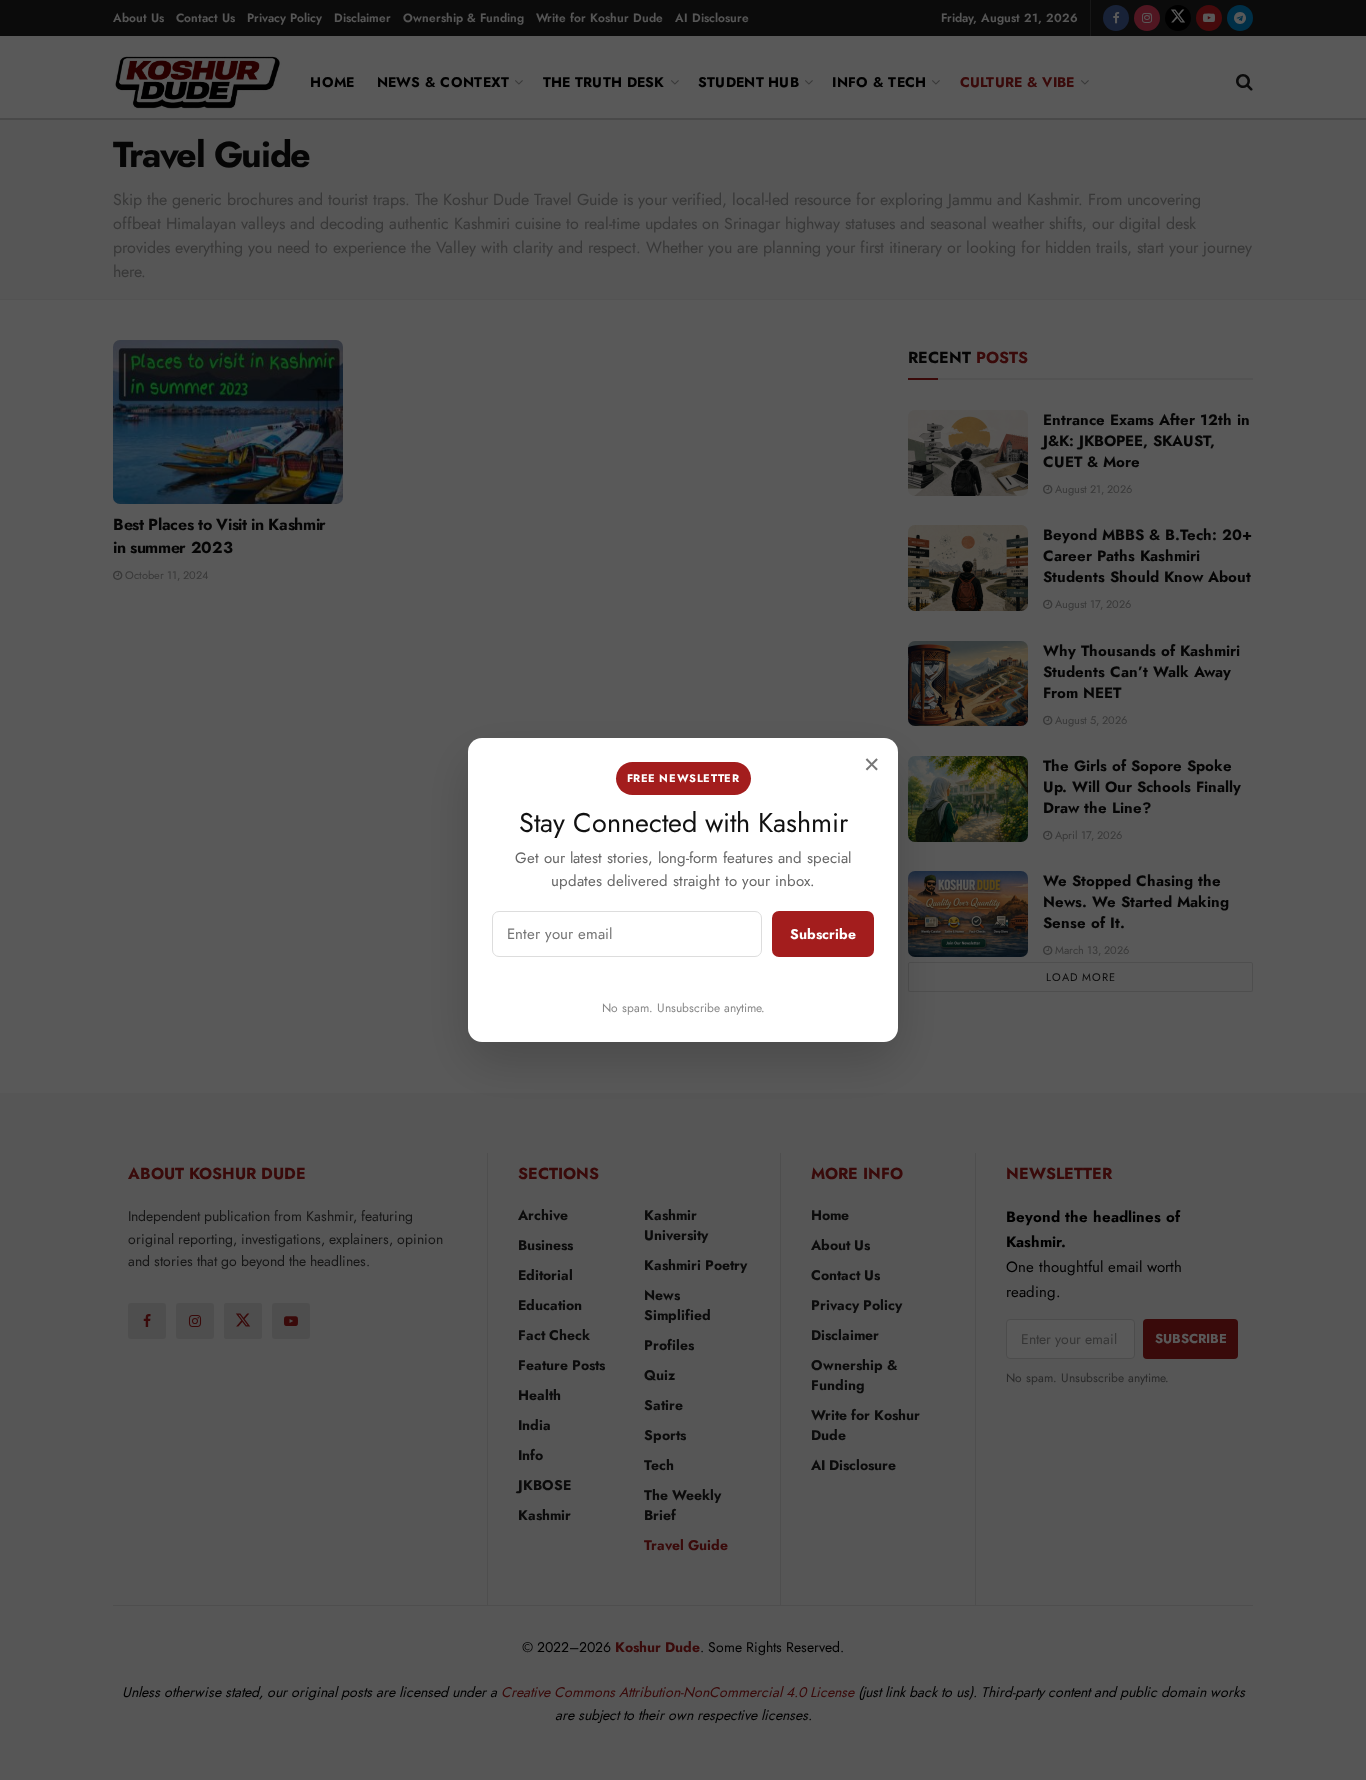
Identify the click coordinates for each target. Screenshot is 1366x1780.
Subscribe (823, 934)
